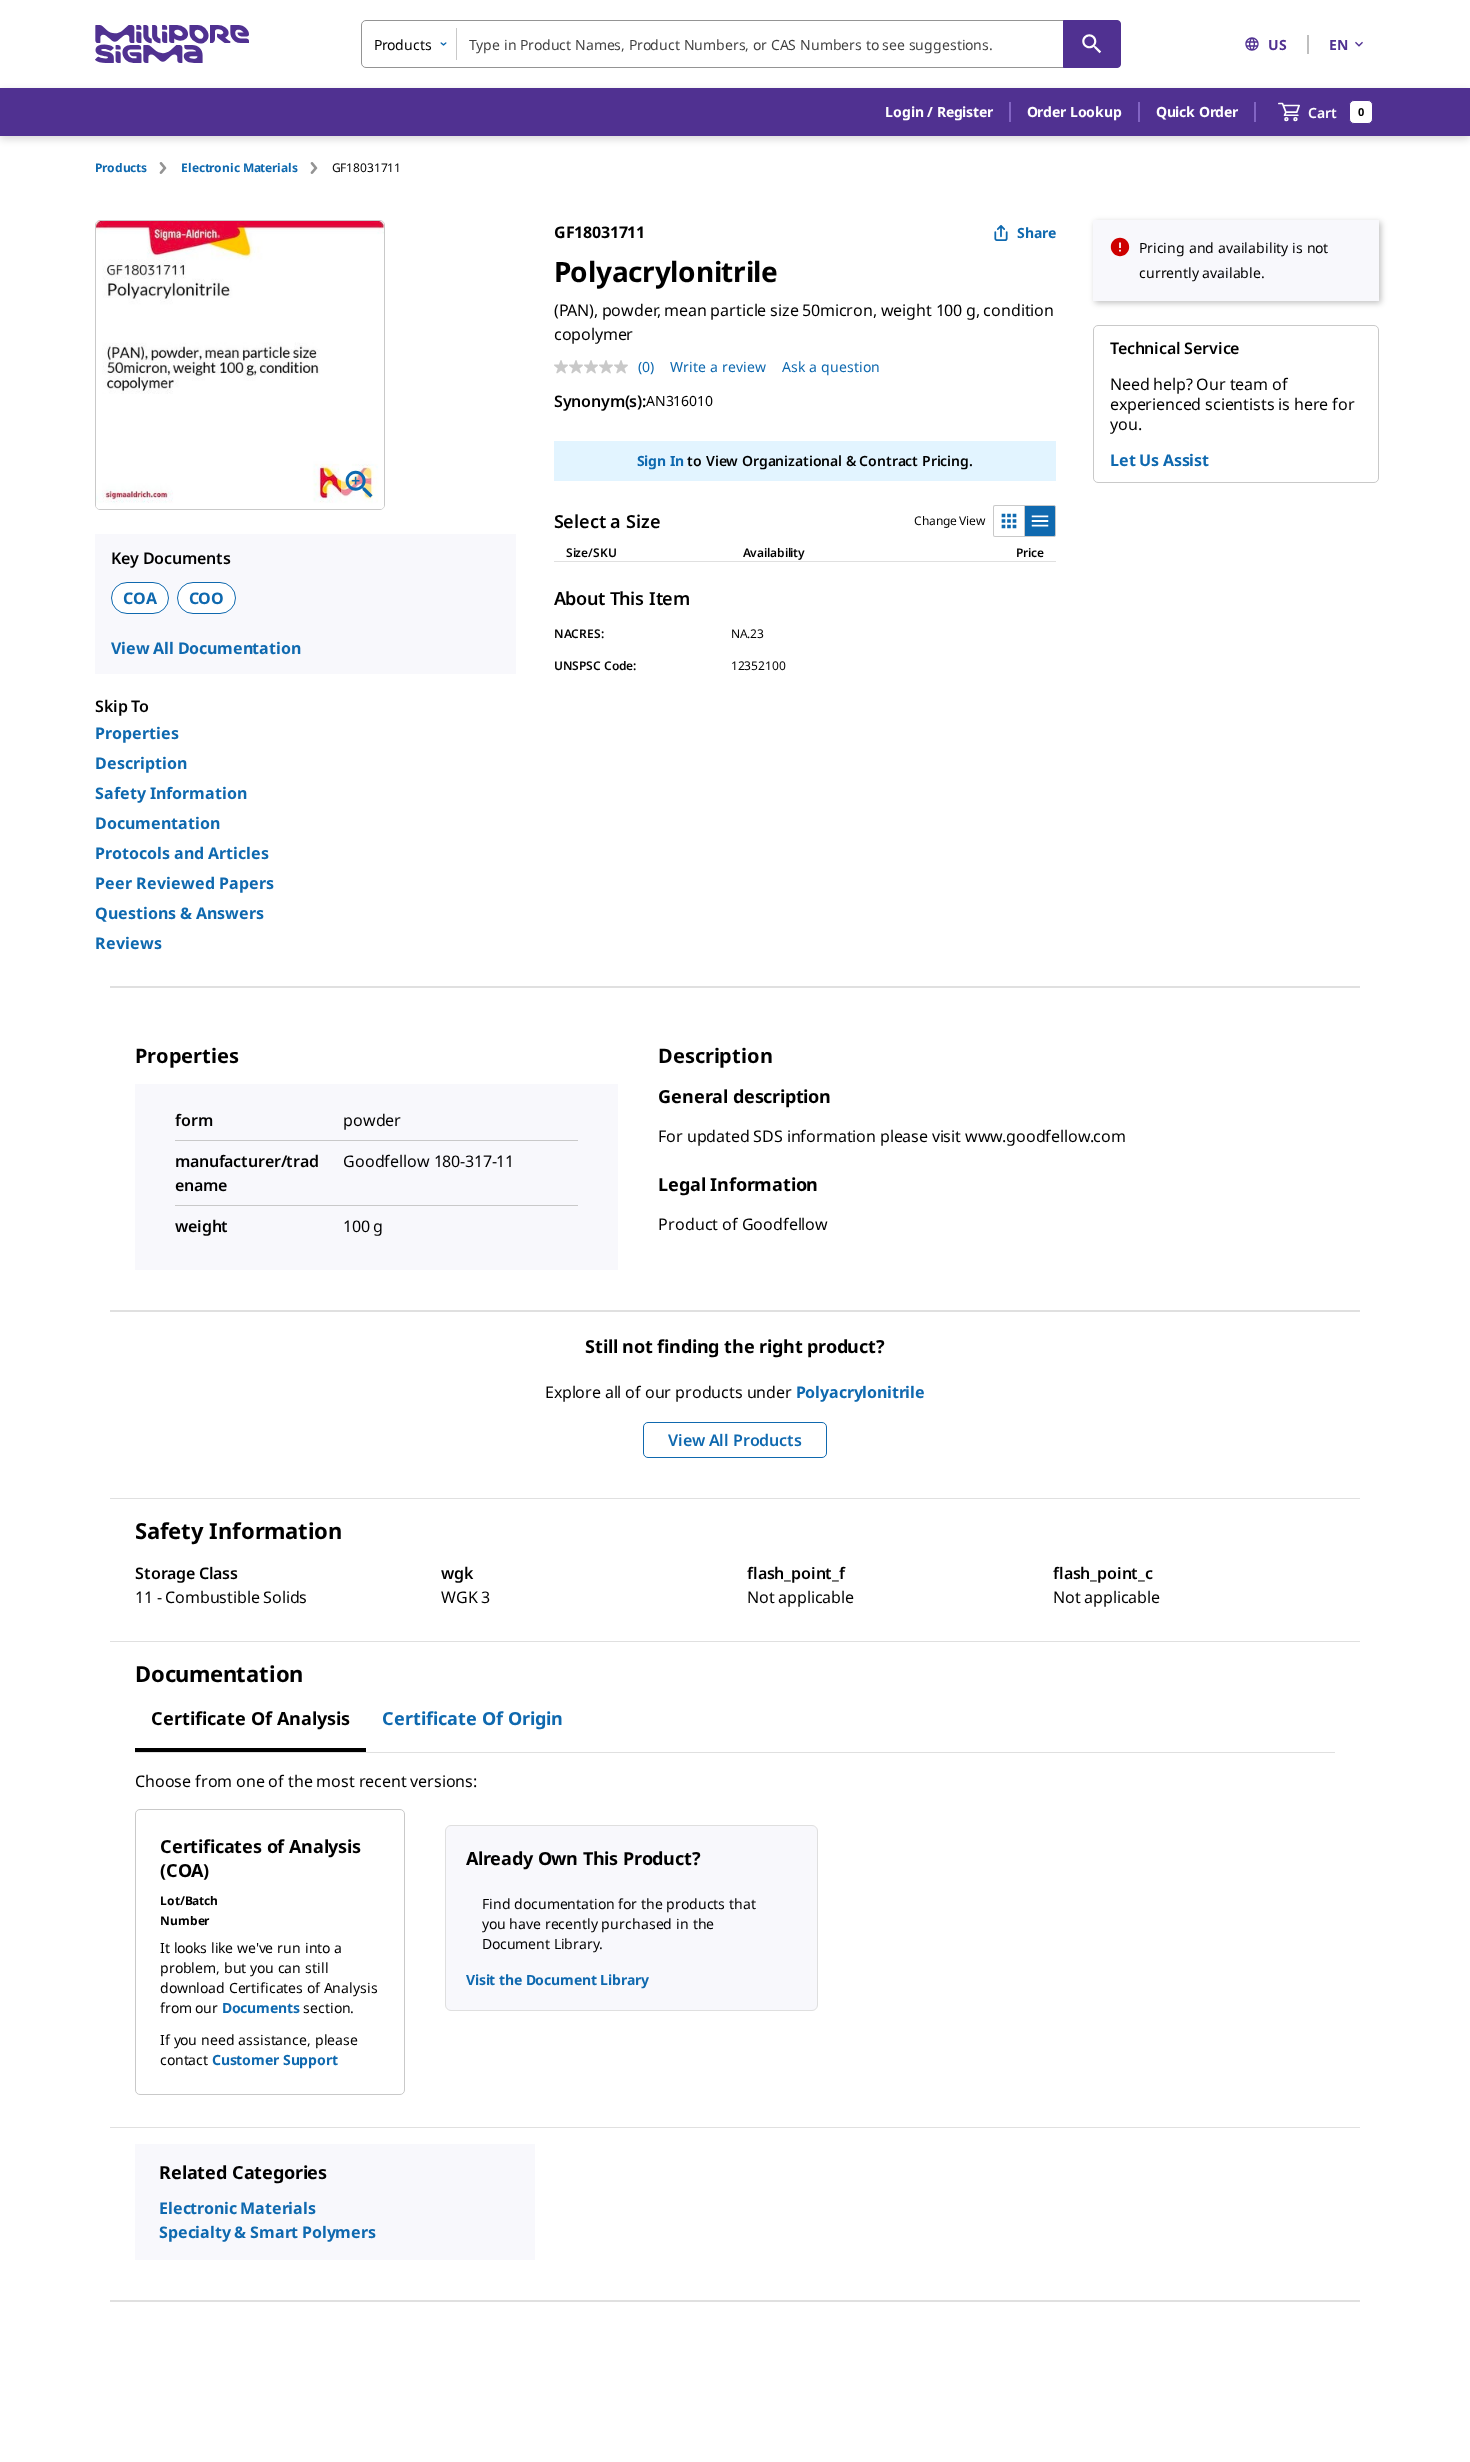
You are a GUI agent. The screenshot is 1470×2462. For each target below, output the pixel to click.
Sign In (660, 460)
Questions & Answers (179, 913)
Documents (261, 2007)
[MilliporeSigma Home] (172, 44)
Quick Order (1197, 111)
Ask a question (831, 366)
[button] (938, 112)
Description (141, 763)
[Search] (1092, 44)
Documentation (157, 823)
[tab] (138, 167)
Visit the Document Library (557, 1979)
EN (1338, 44)
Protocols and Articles (182, 853)
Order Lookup (1074, 111)
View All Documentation (205, 648)
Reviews (128, 943)
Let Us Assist (1159, 460)
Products (121, 167)
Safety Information (171, 793)
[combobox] (741, 44)
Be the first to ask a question (267, 2398)
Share (1036, 232)
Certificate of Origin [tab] (472, 1718)
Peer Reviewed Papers (184, 883)
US (1277, 44)
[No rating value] (596, 367)
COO (207, 598)
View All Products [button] (734, 1440)
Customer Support (275, 2059)
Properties (137, 733)
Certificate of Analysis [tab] (250, 1718)
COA (140, 598)
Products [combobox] (403, 44)
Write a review (718, 366)
